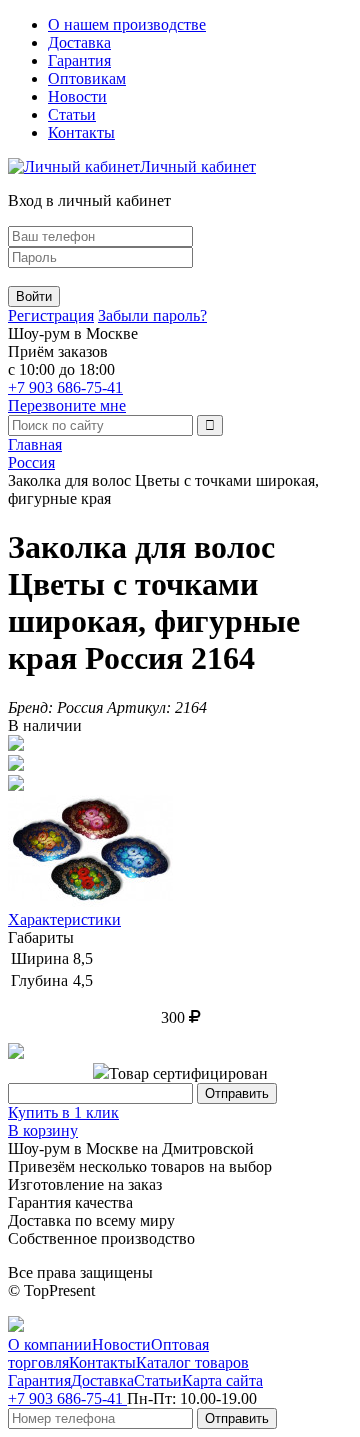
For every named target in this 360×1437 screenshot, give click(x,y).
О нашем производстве (127, 24)
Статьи (72, 114)
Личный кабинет (198, 166)
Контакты (81, 132)
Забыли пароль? (152, 315)
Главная (35, 444)
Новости (77, 96)
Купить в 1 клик (63, 1112)
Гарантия (79, 60)
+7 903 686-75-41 (65, 387)
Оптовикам (87, 78)
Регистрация (51, 315)
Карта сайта (222, 1380)
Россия (31, 462)
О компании (50, 1344)
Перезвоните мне (67, 405)
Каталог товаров (192, 1362)
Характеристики (64, 919)
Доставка (79, 42)
